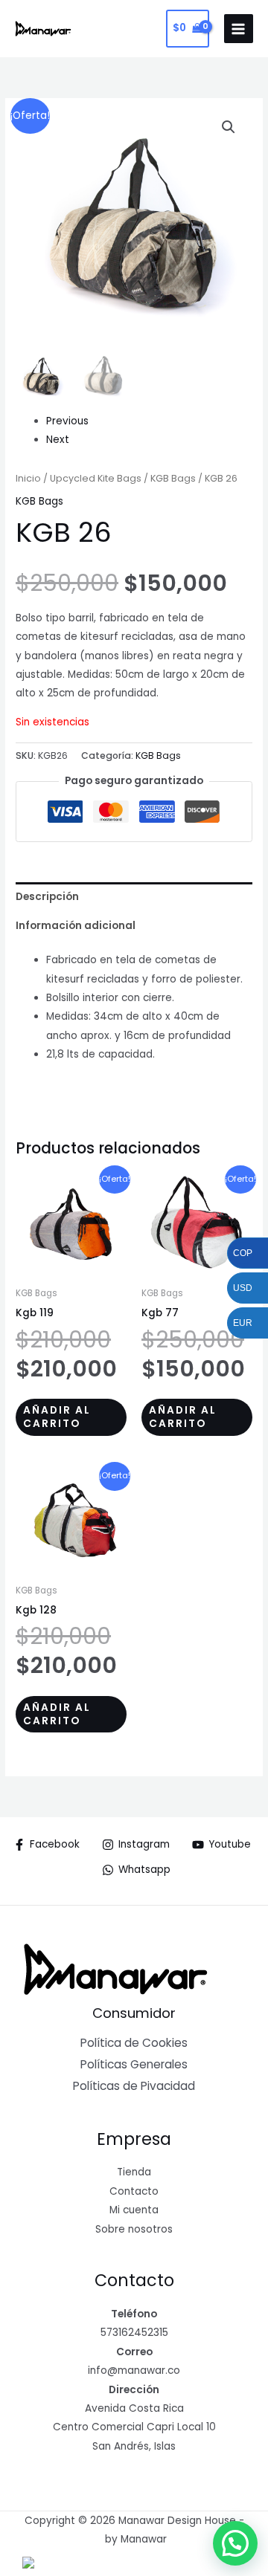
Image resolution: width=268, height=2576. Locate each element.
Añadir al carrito (57, 1417)
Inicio (28, 478)
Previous (67, 421)
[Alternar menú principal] (239, 29)
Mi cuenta (134, 2210)
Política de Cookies (134, 2043)
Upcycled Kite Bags (96, 478)
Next (58, 440)
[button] (229, 127)
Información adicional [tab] (76, 926)
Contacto (134, 2191)
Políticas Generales (134, 2064)
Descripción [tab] (47, 897)
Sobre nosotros (134, 2229)
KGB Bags (173, 478)
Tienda (134, 2172)
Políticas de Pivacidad (134, 2086)
